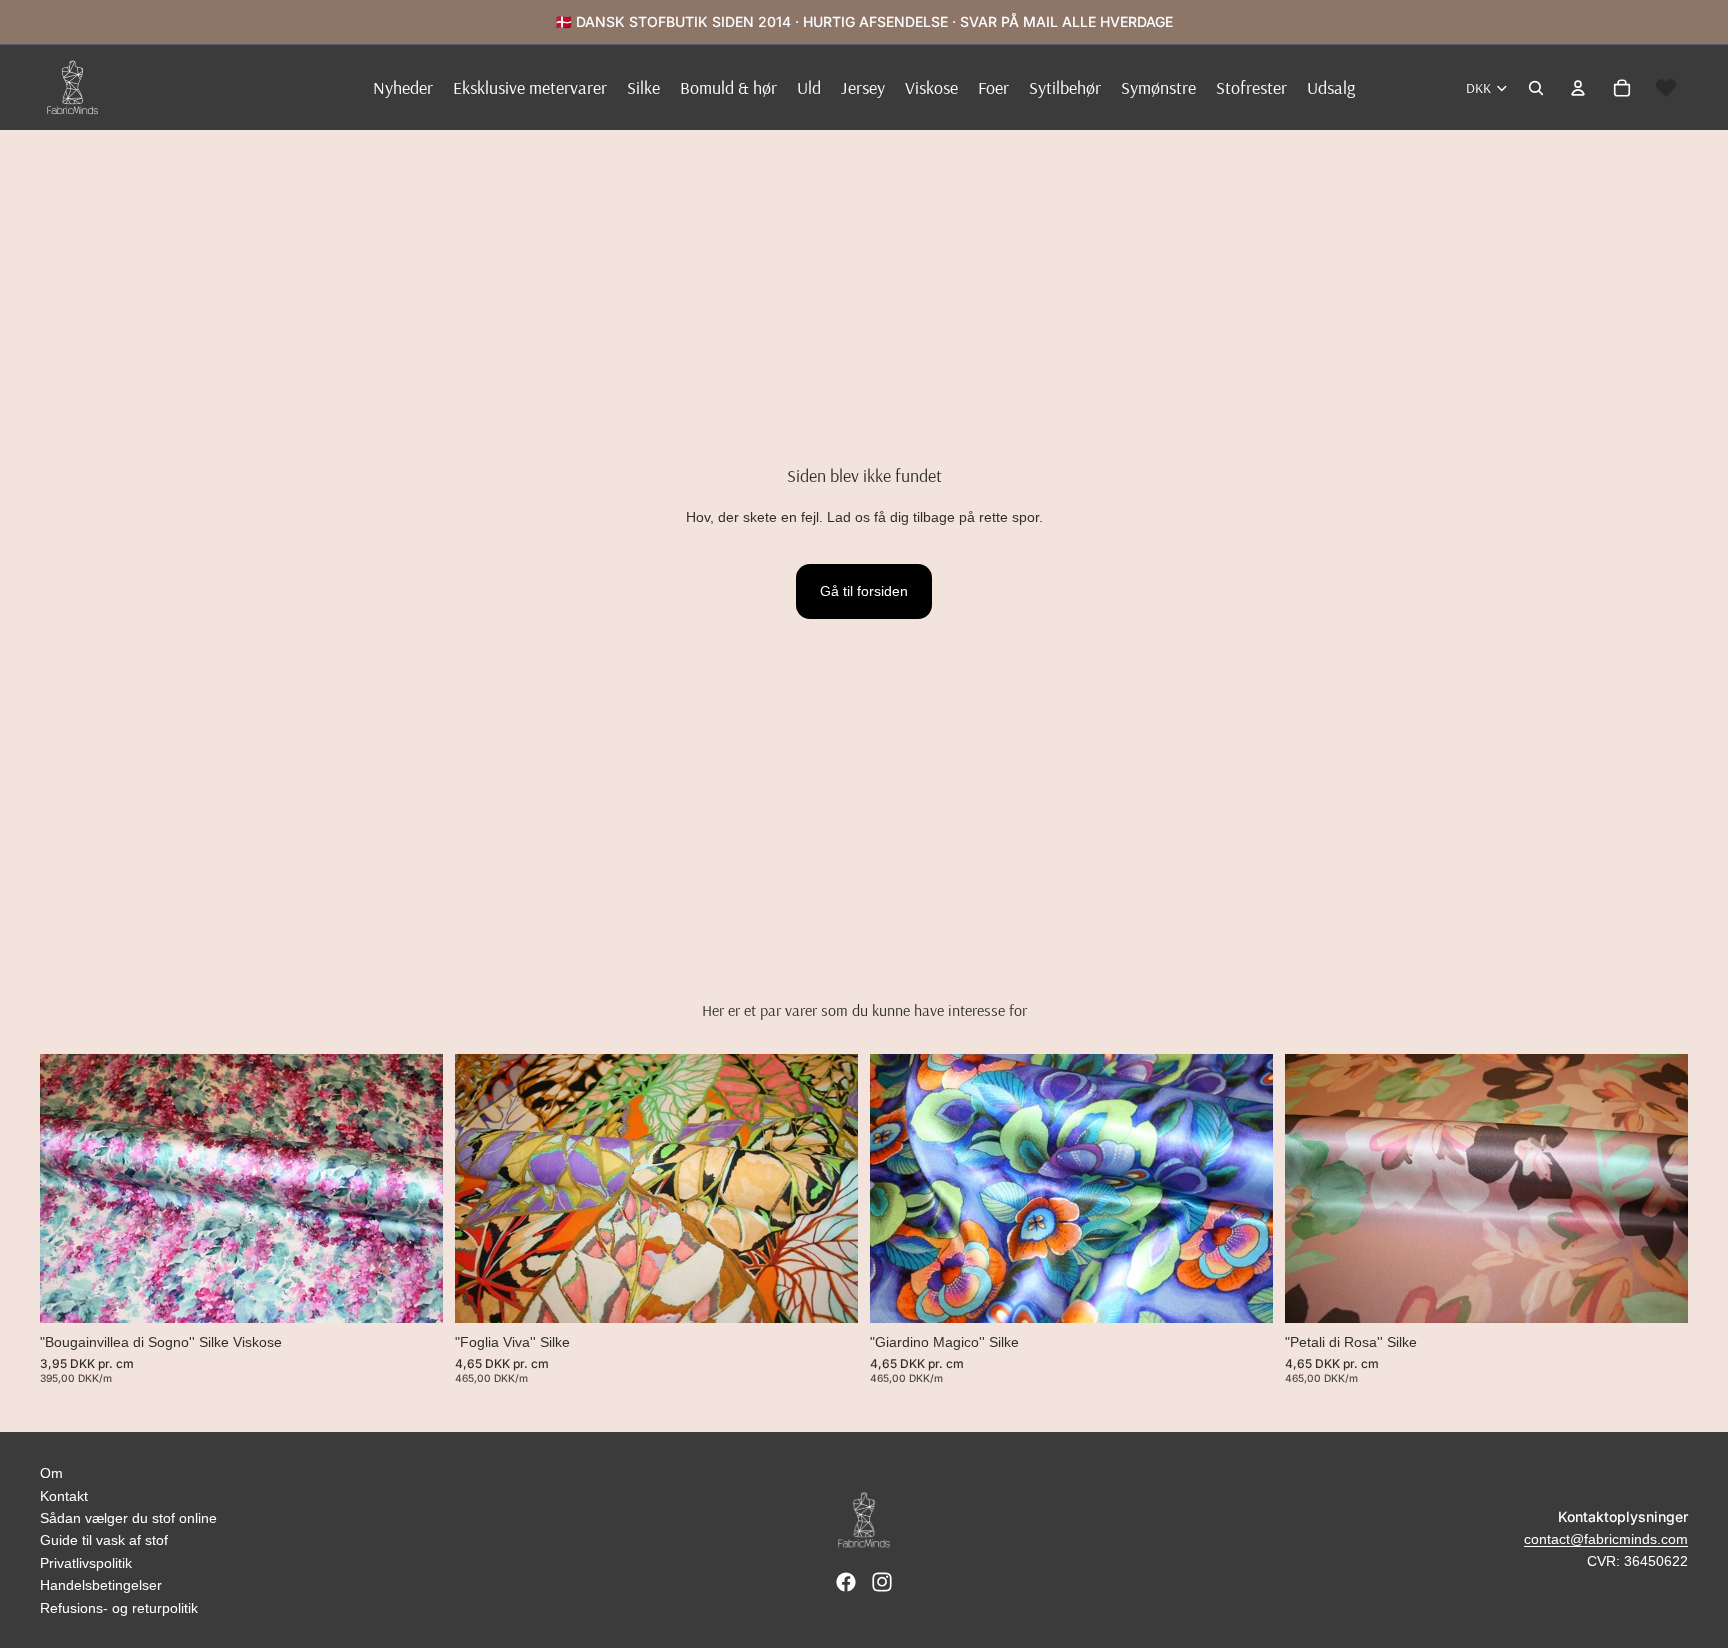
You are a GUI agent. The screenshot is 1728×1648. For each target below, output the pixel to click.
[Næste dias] (413, 1189)
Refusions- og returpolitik (119, 1608)
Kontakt (64, 1496)
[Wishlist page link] (1666, 88)
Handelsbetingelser (101, 1585)
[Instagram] (882, 1582)
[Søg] (1536, 88)
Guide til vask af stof (104, 1540)
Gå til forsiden (864, 591)
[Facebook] (846, 1582)
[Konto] (1578, 88)
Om (51, 1473)
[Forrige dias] (70, 1189)
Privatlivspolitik (86, 1563)
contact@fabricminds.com (1606, 1539)
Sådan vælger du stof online (128, 1518)
